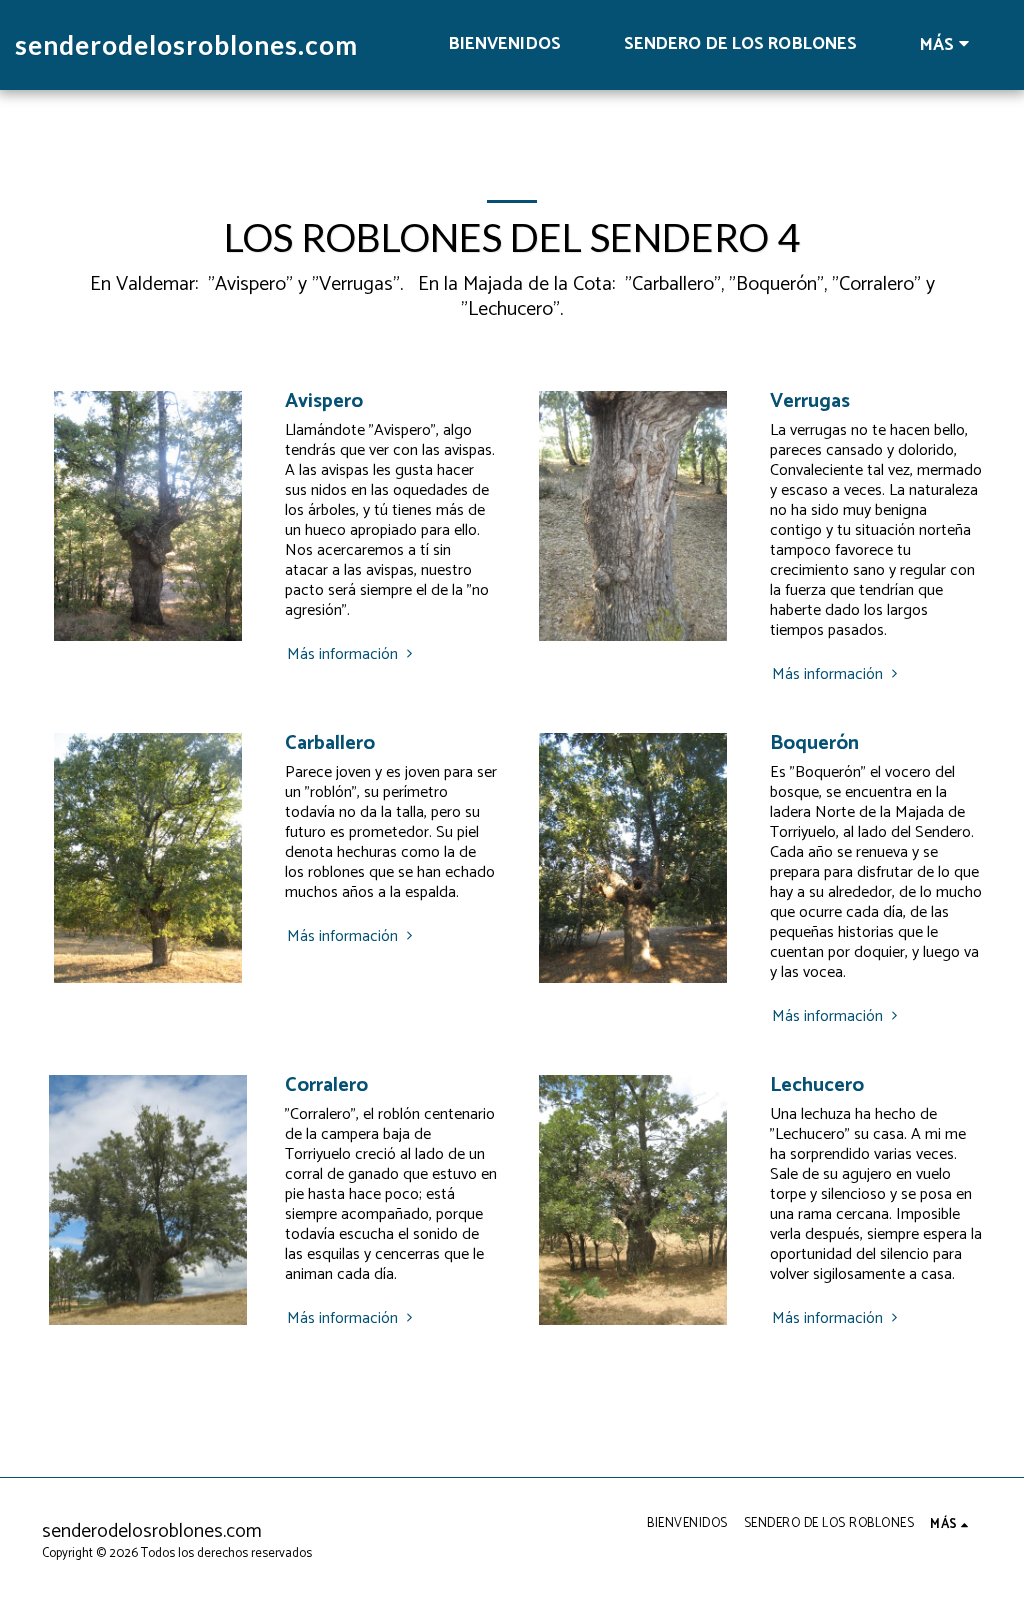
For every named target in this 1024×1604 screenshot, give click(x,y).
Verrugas (810, 401)
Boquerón (814, 743)
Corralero (326, 1085)
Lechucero (817, 1085)
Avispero (324, 401)
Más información (344, 655)
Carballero (330, 743)
